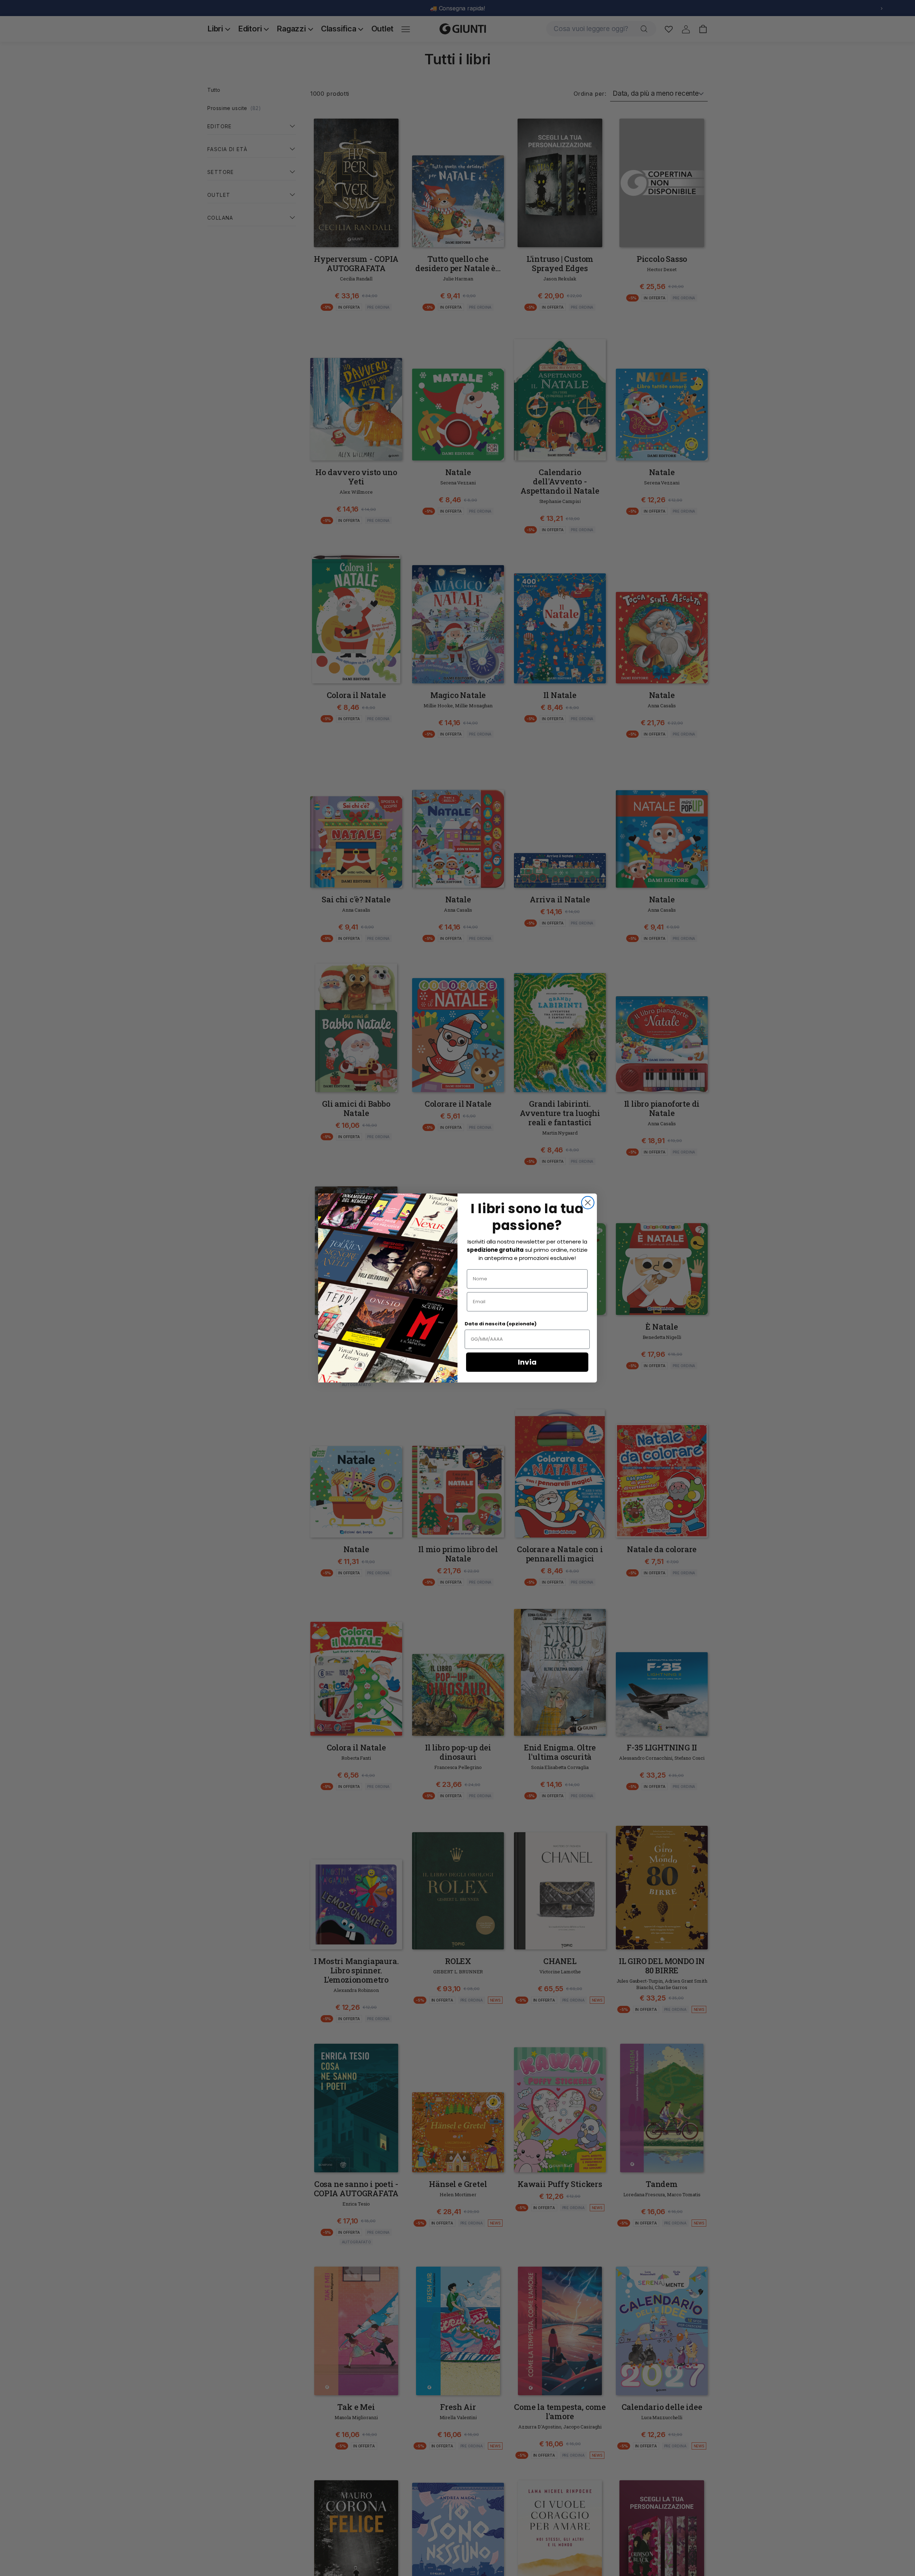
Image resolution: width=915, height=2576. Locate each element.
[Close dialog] (588, 1203)
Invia (527, 1362)
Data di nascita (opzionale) (501, 1324)
